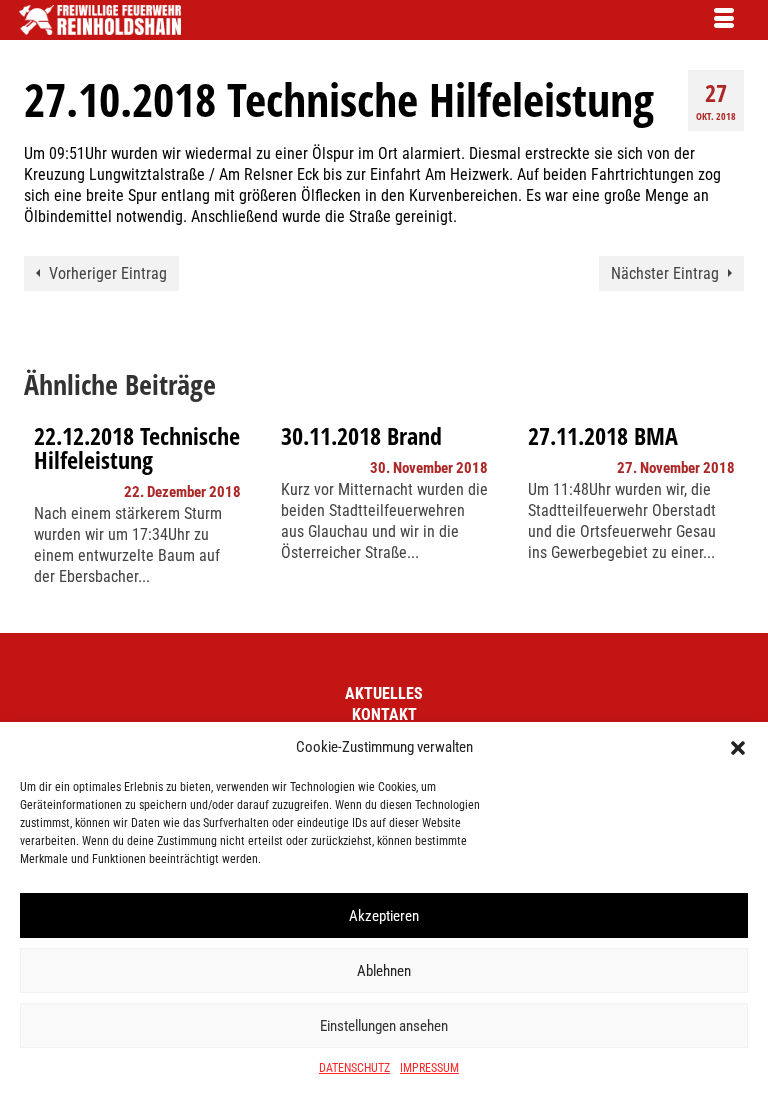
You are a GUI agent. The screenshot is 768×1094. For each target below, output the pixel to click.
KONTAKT (384, 714)
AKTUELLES (384, 693)
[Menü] (724, 20)
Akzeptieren (384, 916)
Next (726, 513)
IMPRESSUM (429, 1068)
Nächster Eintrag (665, 273)
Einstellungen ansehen (384, 1026)
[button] (738, 748)
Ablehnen (384, 971)
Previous (41, 513)
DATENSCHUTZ (354, 1068)
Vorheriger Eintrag (108, 273)
